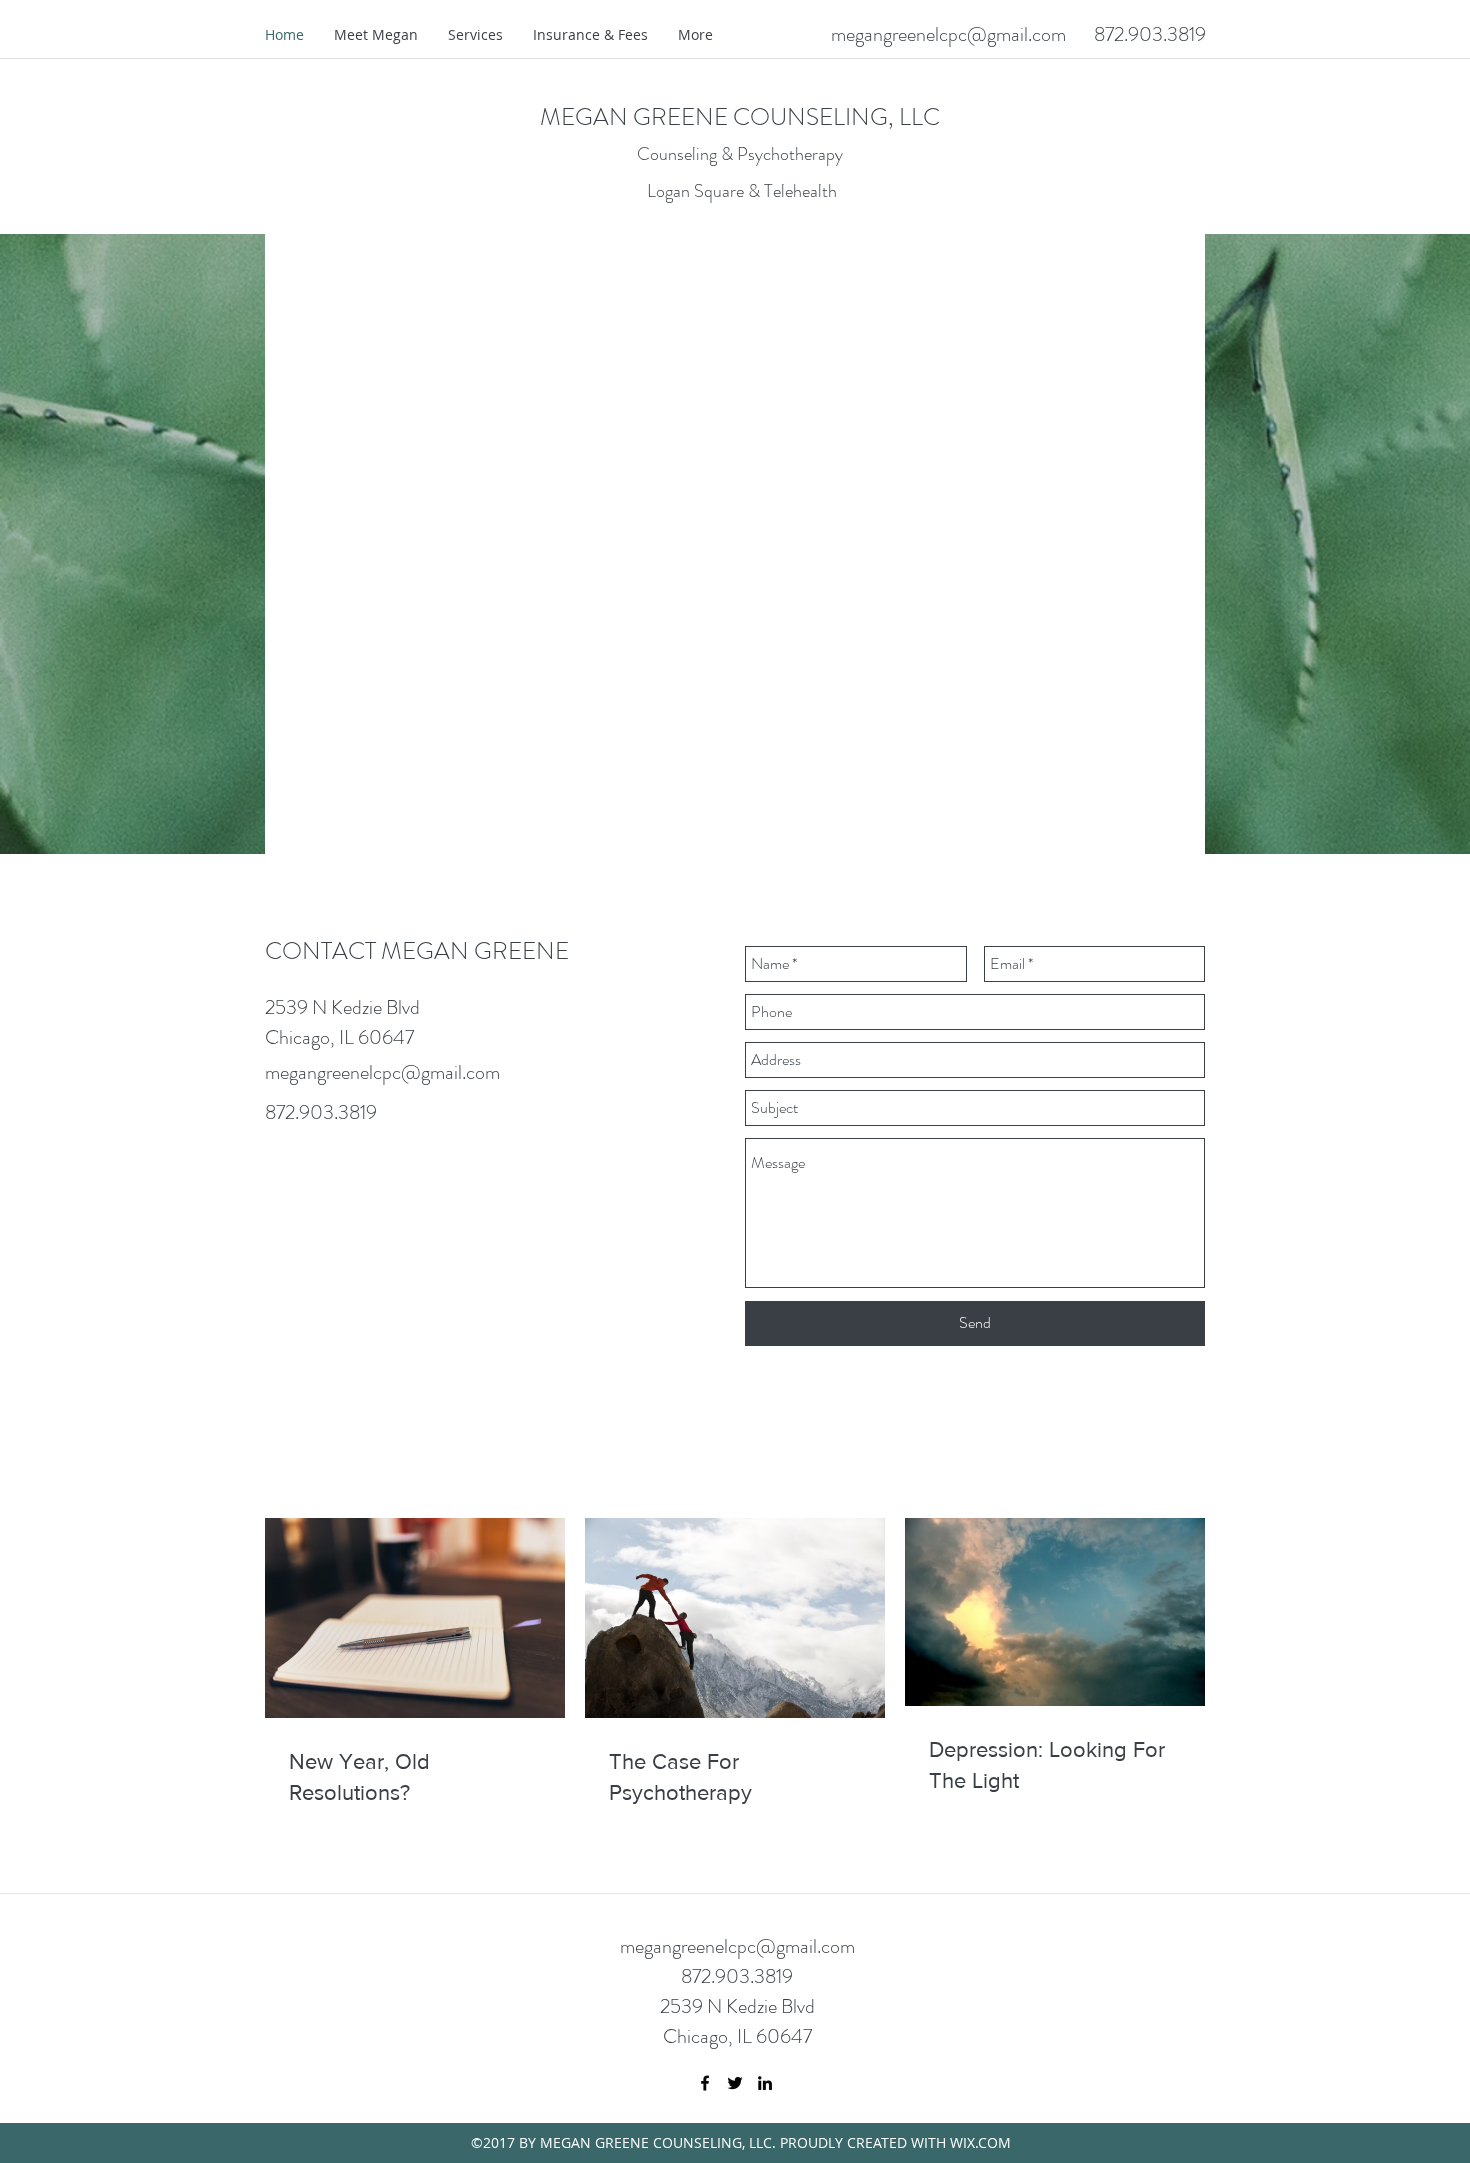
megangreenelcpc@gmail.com (948, 34)
